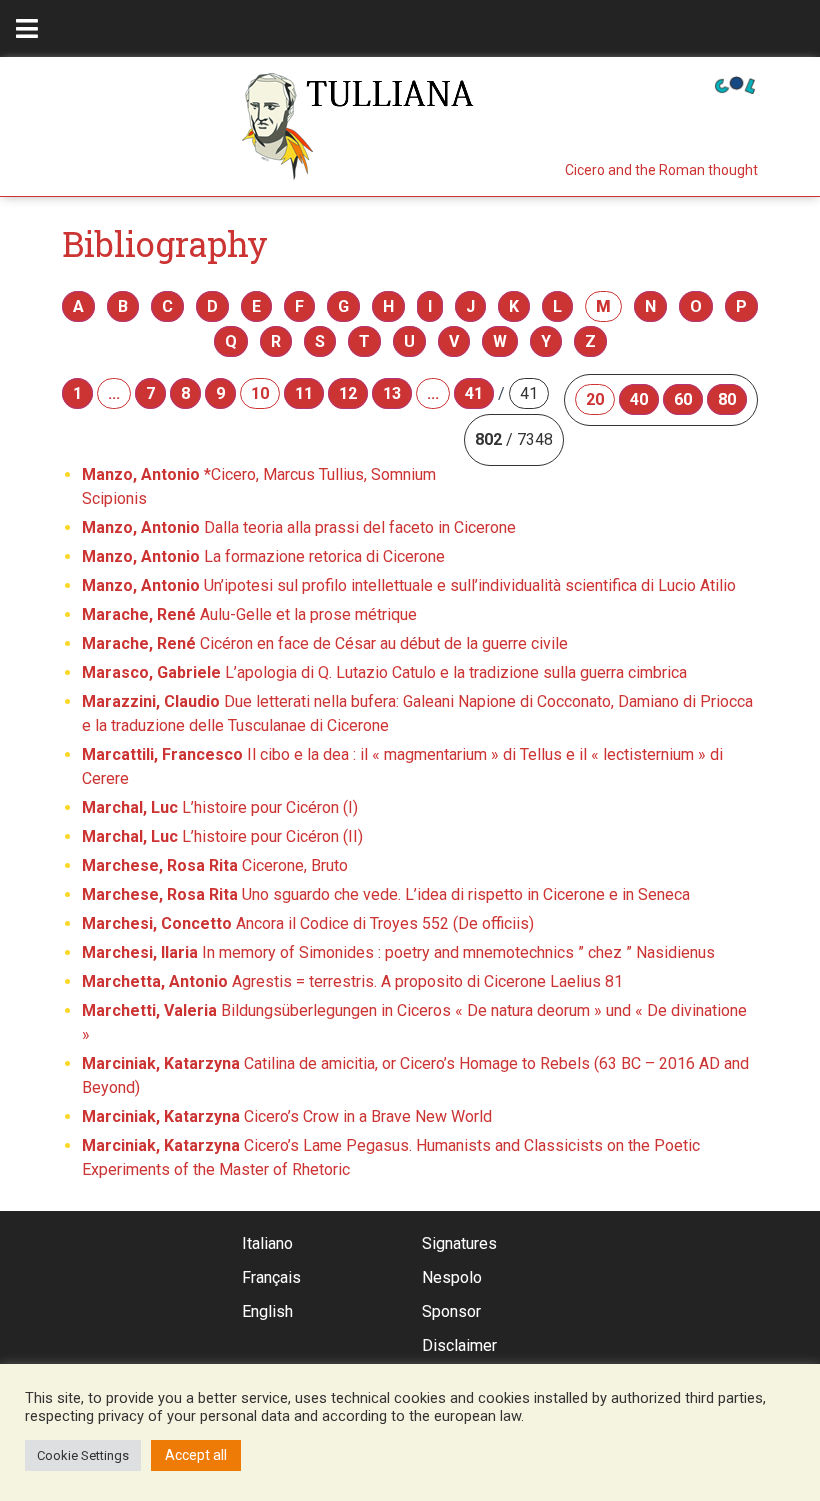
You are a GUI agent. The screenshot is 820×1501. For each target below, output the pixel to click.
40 (639, 399)
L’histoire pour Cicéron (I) (220, 807)
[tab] (27, 28)
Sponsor (451, 1311)
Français (271, 1277)
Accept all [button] (196, 1455)
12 (348, 393)
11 (304, 393)
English (267, 1311)
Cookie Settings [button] (83, 1455)
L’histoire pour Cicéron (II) (222, 836)
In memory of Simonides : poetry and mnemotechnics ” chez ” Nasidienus (398, 952)
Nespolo (452, 1277)
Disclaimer (459, 1345)
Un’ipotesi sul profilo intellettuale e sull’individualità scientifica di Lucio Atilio (409, 585)
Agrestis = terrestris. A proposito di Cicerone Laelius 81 (352, 981)
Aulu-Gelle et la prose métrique (249, 614)
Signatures (459, 1243)
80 (727, 399)
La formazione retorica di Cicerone (263, 556)
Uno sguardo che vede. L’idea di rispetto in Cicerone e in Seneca (386, 894)
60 (683, 399)
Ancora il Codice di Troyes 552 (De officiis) (308, 923)
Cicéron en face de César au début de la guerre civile (325, 643)
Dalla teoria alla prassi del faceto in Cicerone (299, 527)
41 (474, 393)
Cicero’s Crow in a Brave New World (287, 1116)
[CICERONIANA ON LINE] (735, 83)
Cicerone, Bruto (215, 865)
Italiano (267, 1243)
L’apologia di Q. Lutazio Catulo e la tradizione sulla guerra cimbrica (384, 672)
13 (392, 393)
